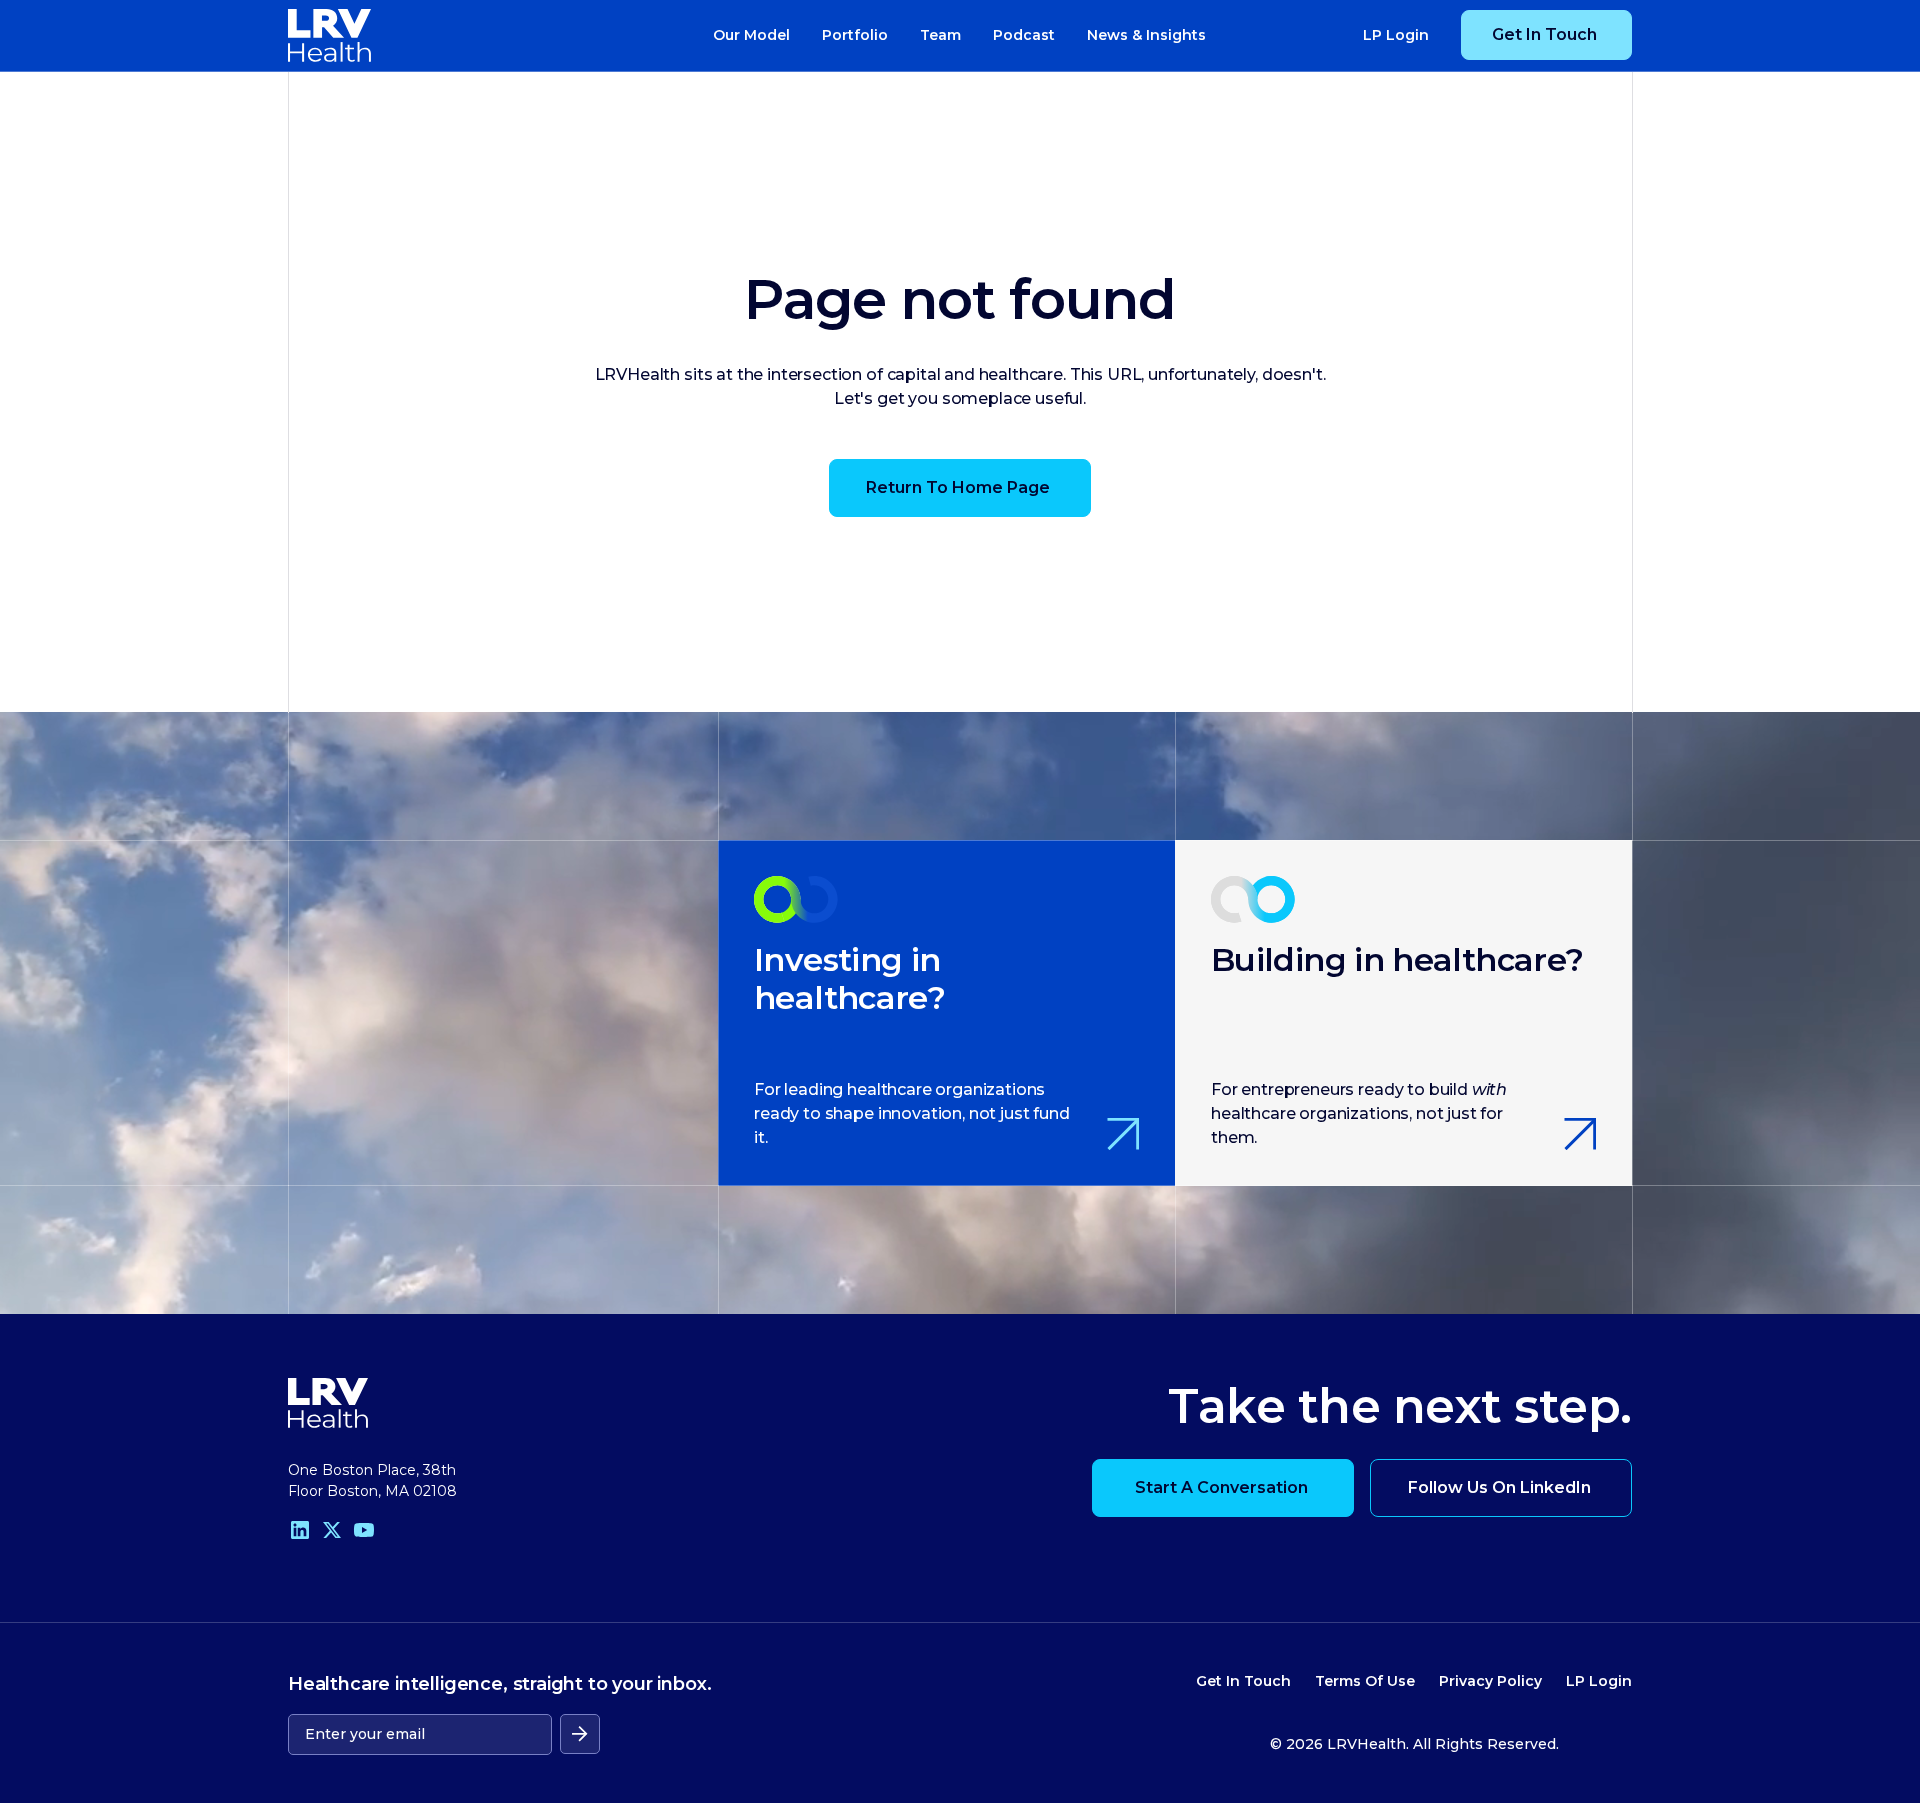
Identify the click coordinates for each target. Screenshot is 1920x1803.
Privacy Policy (1490, 1681)
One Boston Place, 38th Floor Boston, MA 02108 (372, 1480)
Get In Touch (1243, 1681)
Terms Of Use (1365, 1681)
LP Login (1599, 1681)
